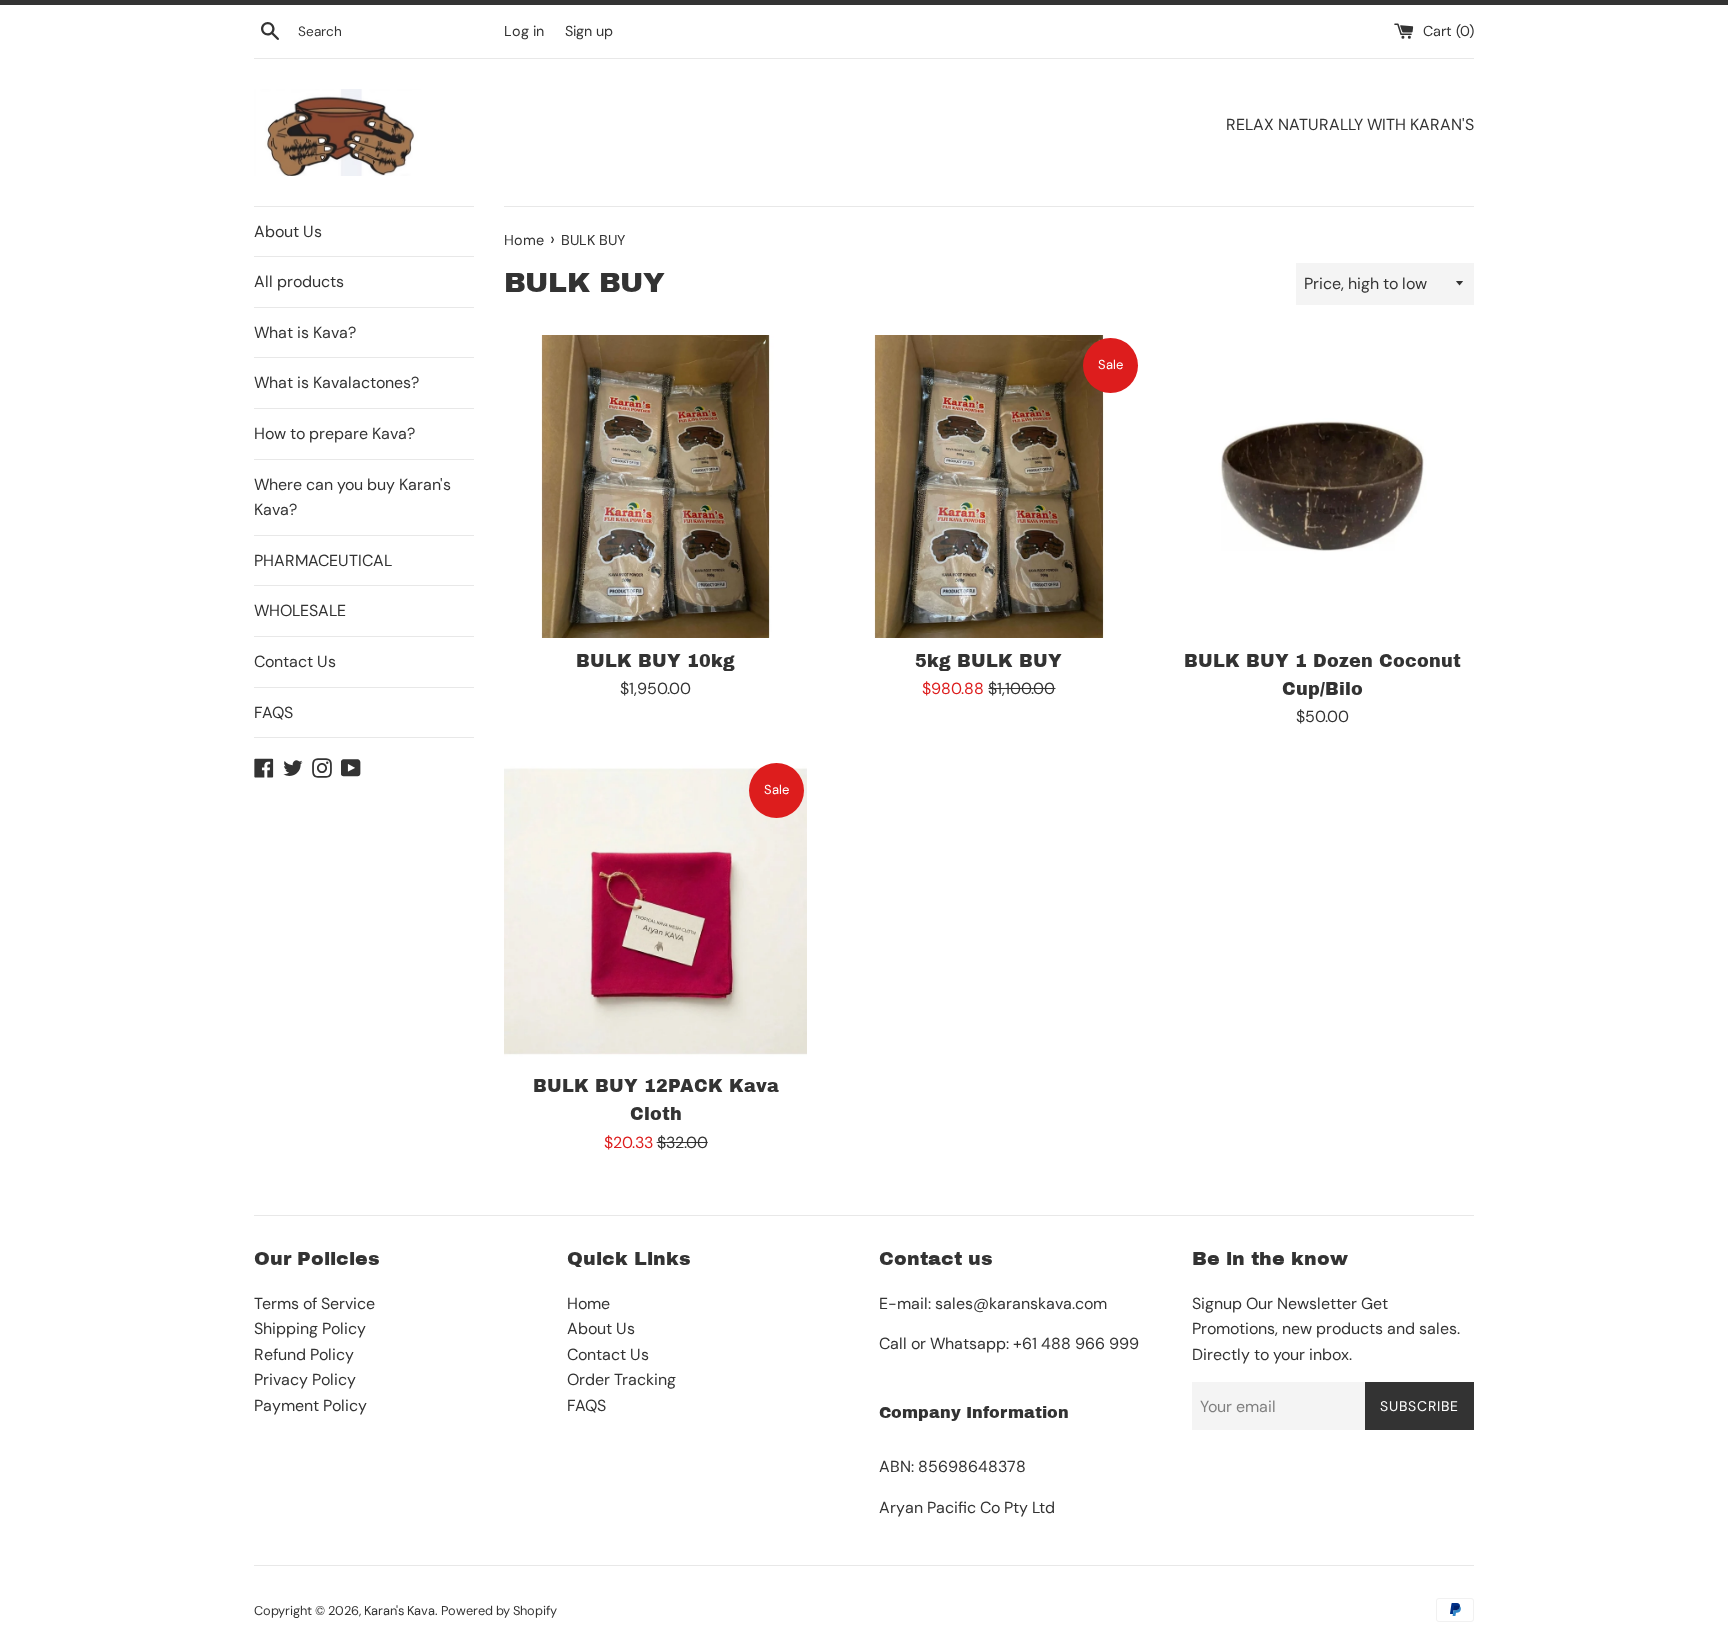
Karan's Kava (399, 1610)
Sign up (589, 31)
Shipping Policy (310, 1328)
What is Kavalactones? (336, 382)
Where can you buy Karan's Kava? (352, 497)
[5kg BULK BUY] (988, 486)
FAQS (273, 712)
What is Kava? (305, 332)
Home (588, 1303)
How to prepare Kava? (334, 433)
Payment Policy (310, 1405)
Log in (524, 31)
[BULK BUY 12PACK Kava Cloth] (655, 911)
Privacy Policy (305, 1379)
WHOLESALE (300, 610)
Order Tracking (621, 1379)
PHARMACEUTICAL (323, 560)
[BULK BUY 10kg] (655, 486)
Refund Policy (304, 1354)
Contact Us (295, 661)
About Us (288, 231)
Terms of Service (314, 1303)
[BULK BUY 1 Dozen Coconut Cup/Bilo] (1322, 486)
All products (299, 281)
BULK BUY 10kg (655, 661)
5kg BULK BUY (988, 661)
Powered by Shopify (499, 1610)
